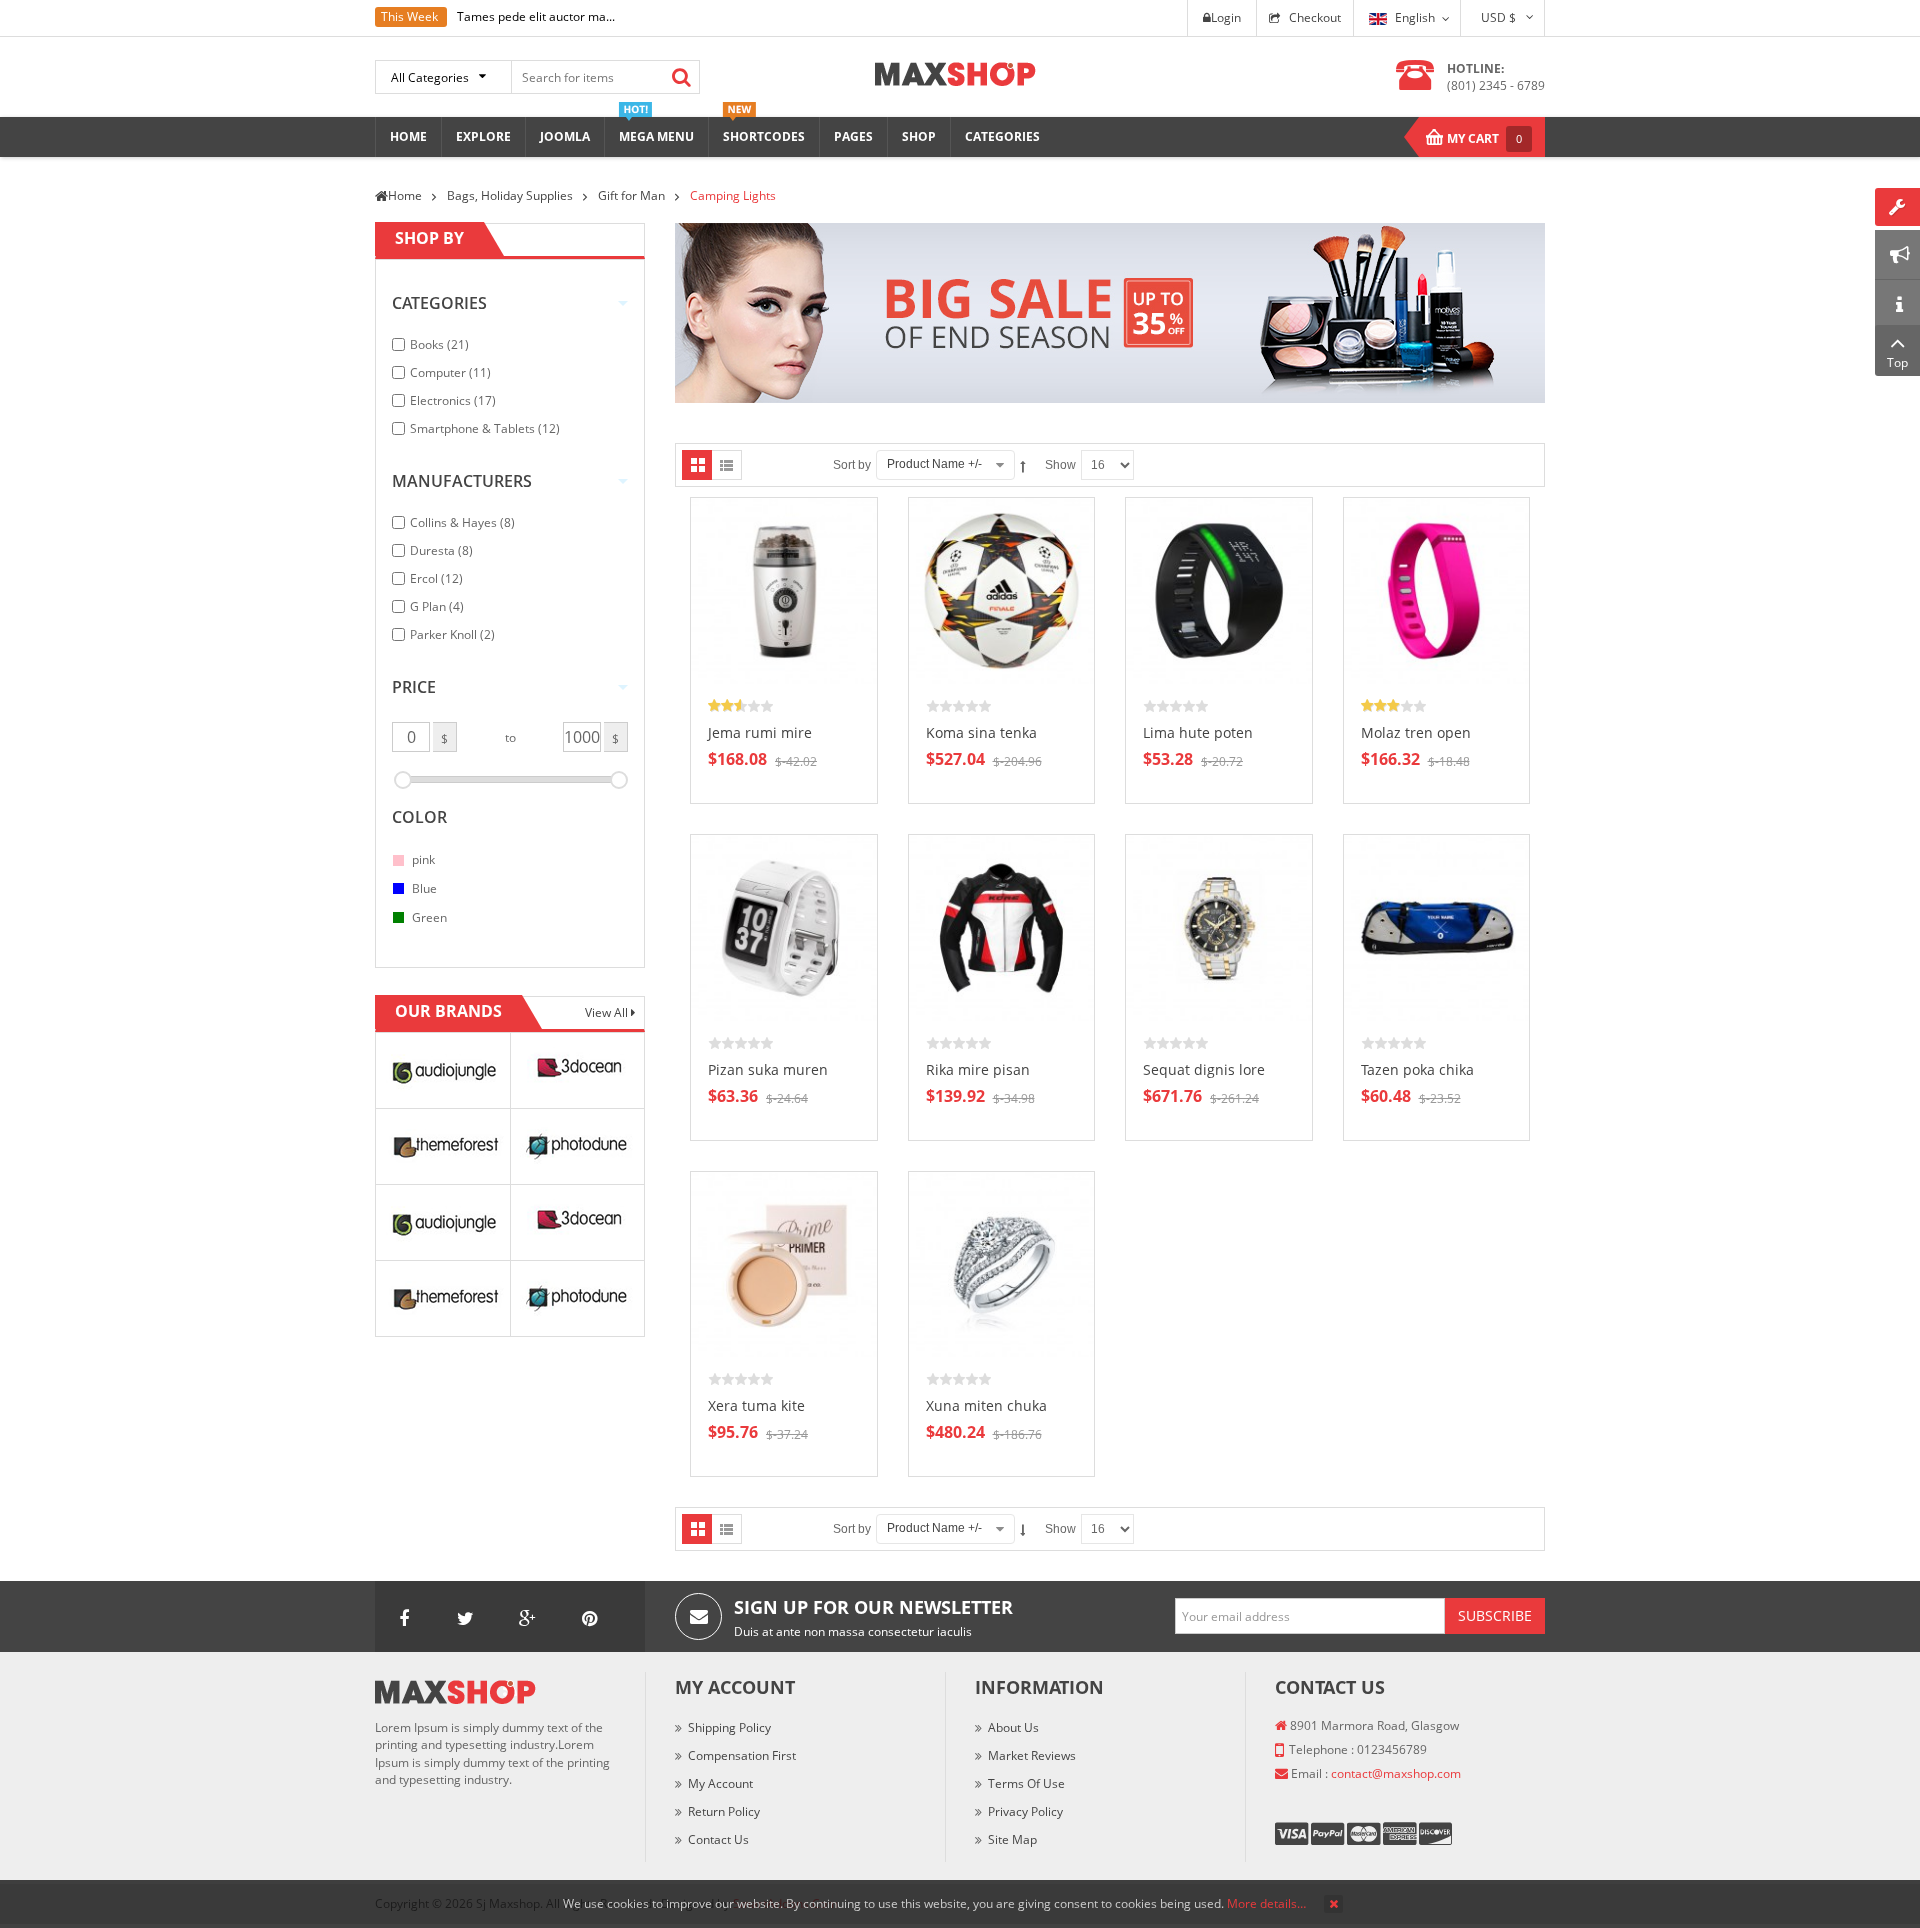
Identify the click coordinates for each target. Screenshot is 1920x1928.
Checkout (1315, 17)
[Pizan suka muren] (784, 926)
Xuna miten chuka (986, 1405)
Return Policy (724, 1811)
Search (681, 77)
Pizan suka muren (768, 1069)
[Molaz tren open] (1437, 589)
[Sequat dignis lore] (1219, 926)
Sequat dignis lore (1204, 1069)
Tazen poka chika (1417, 1069)
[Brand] (442, 1068)
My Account (720, 1783)
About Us (1013, 1727)
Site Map (1012, 1839)
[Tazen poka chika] (1437, 926)
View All (608, 1012)
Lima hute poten (1198, 732)
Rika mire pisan (978, 1069)
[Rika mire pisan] (1002, 926)
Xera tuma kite (756, 1405)
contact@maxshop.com (1396, 1773)
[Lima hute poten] (1219, 589)
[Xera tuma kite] (784, 1263)
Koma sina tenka (981, 732)
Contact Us (718, 1839)
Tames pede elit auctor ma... (536, 16)
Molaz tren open (1416, 732)
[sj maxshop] (955, 72)
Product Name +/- (934, 464)
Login (1226, 17)
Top (1897, 362)
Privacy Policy (1025, 1811)
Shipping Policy (729, 1727)
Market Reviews (1032, 1755)
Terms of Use (1026, 1783)
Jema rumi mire (760, 732)
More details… (1266, 1903)
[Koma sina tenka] (1002, 589)
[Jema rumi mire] (784, 589)
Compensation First (742, 1755)
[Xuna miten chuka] (1002, 1263)
